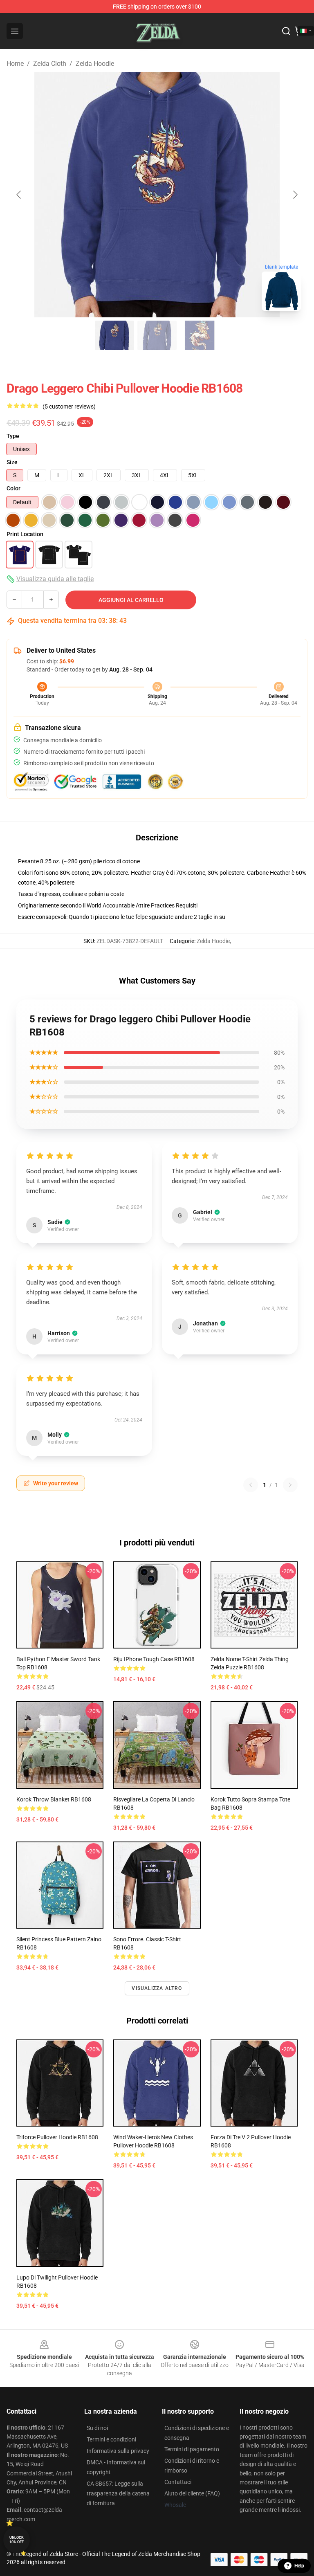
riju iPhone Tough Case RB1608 (154, 1659)
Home (15, 64)
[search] (286, 31)
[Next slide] (295, 195)
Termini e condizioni (111, 2439)
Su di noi (97, 2428)
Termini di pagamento (192, 2449)
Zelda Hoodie (95, 64)
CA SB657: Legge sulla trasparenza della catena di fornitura (118, 2493)
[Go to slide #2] (157, 335)
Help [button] (299, 2566)
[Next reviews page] (290, 1485)
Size (12, 462)
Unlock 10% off (17, 2540)
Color (13, 488)
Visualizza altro (157, 1988)
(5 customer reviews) (69, 407)
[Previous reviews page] (251, 1485)
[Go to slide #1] (114, 335)
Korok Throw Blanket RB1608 (54, 1799)
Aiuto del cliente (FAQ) (192, 2493)
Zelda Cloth (50, 64)
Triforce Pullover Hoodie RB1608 (57, 2137)
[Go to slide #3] (200, 335)
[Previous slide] (19, 195)
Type (13, 436)
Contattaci (178, 2482)
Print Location (25, 534)
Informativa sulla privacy (118, 2451)
